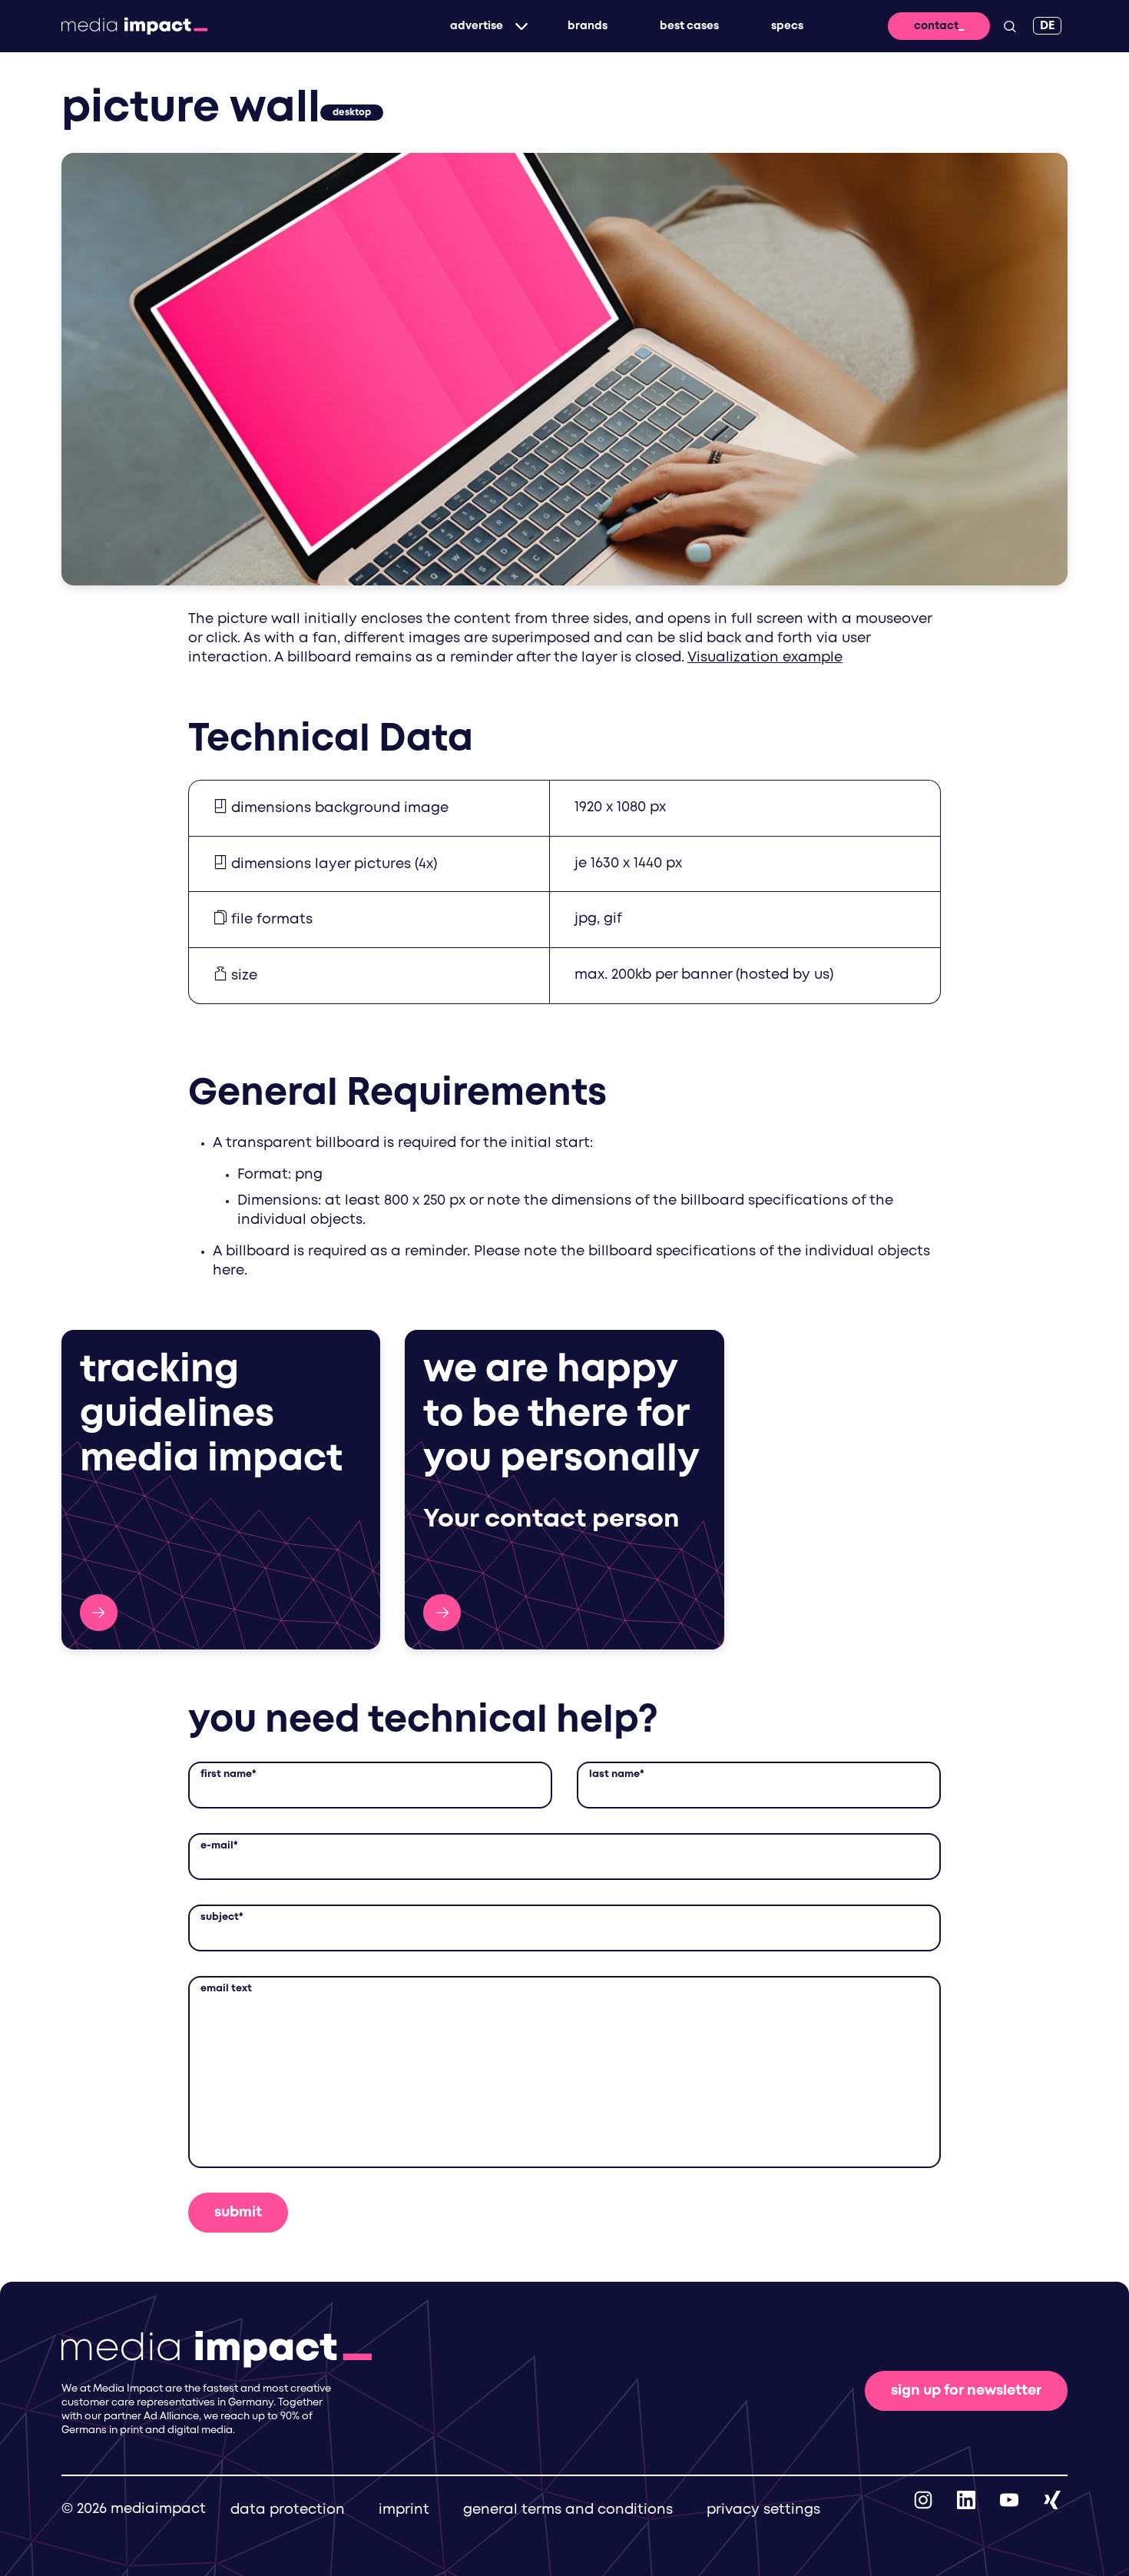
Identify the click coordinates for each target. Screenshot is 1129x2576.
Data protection (288, 2510)
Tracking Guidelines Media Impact (99, 1613)
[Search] (1010, 26)
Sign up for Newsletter (966, 2391)
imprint (404, 2510)
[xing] (1052, 2499)
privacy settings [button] (763, 2510)
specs (787, 26)
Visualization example (765, 658)
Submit (238, 2213)
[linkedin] (966, 2499)
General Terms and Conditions (568, 2510)
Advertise (477, 26)
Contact (936, 26)
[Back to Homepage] (134, 26)
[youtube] (1009, 2499)
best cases (689, 26)
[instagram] (923, 2499)
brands (588, 26)
